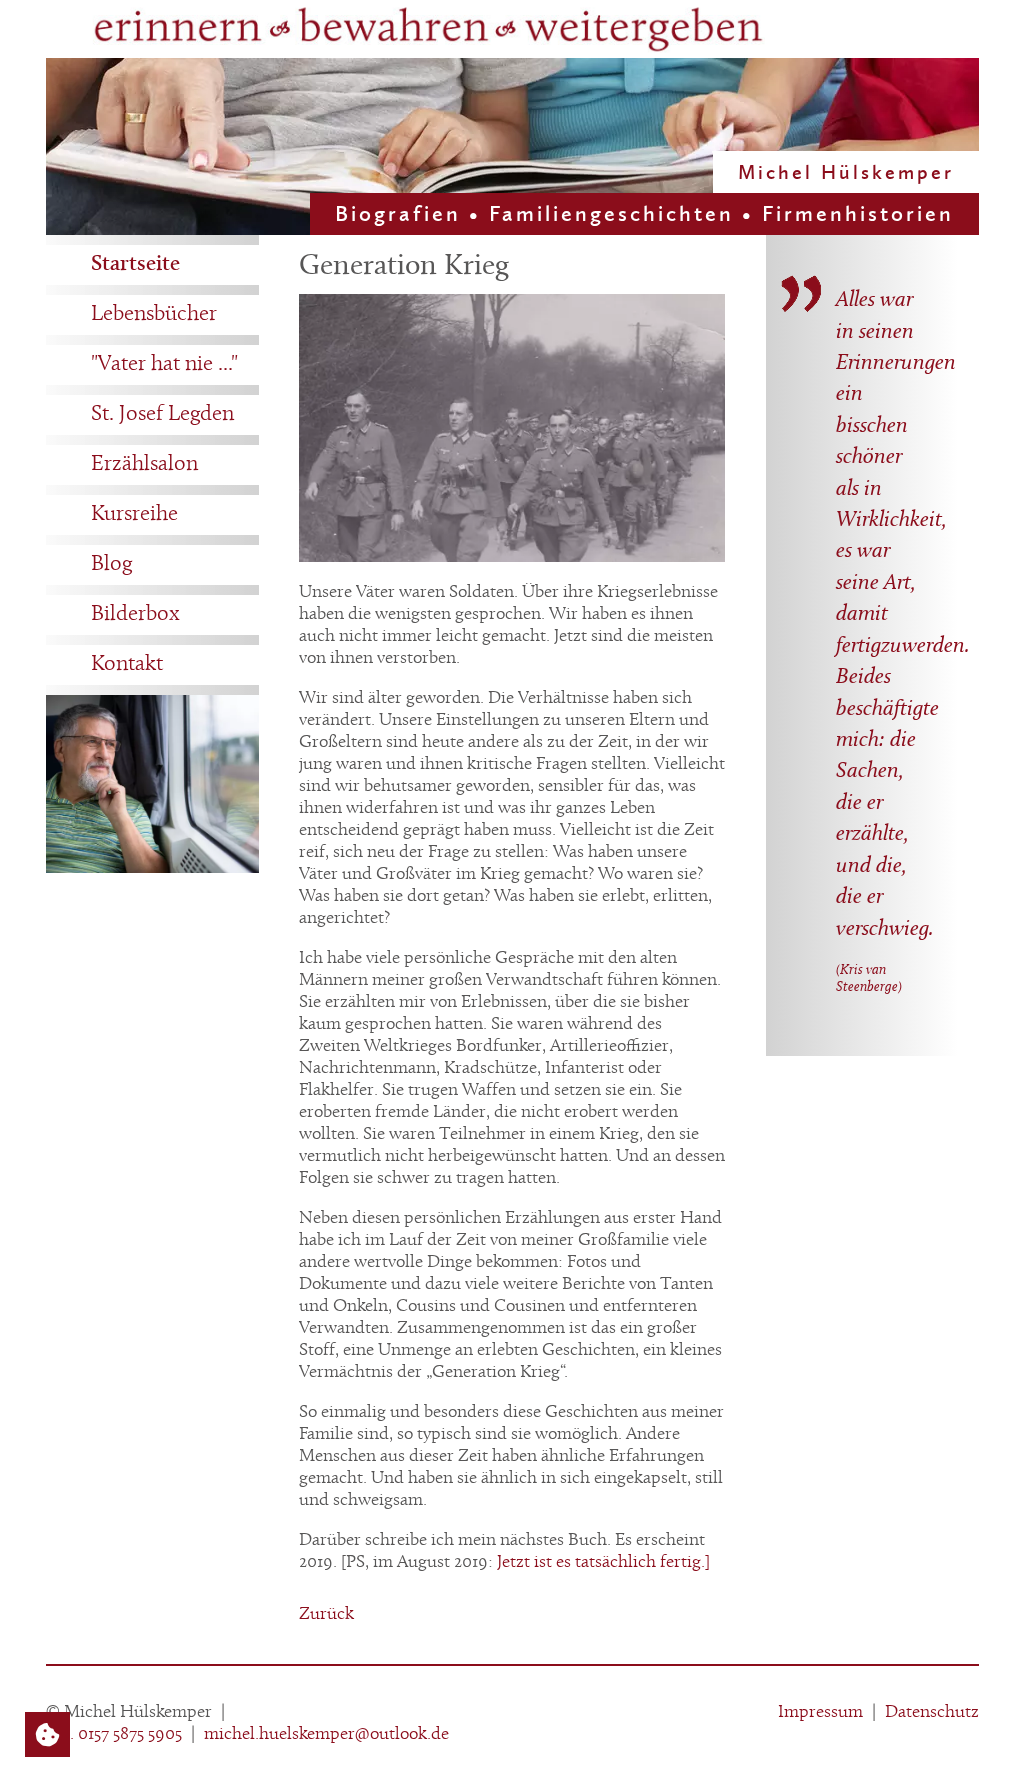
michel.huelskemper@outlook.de (326, 1734)
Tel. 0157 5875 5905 (114, 1734)
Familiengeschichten (611, 213)
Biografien (398, 213)
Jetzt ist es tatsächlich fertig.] (603, 1562)
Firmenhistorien (858, 213)
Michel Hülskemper (846, 172)
